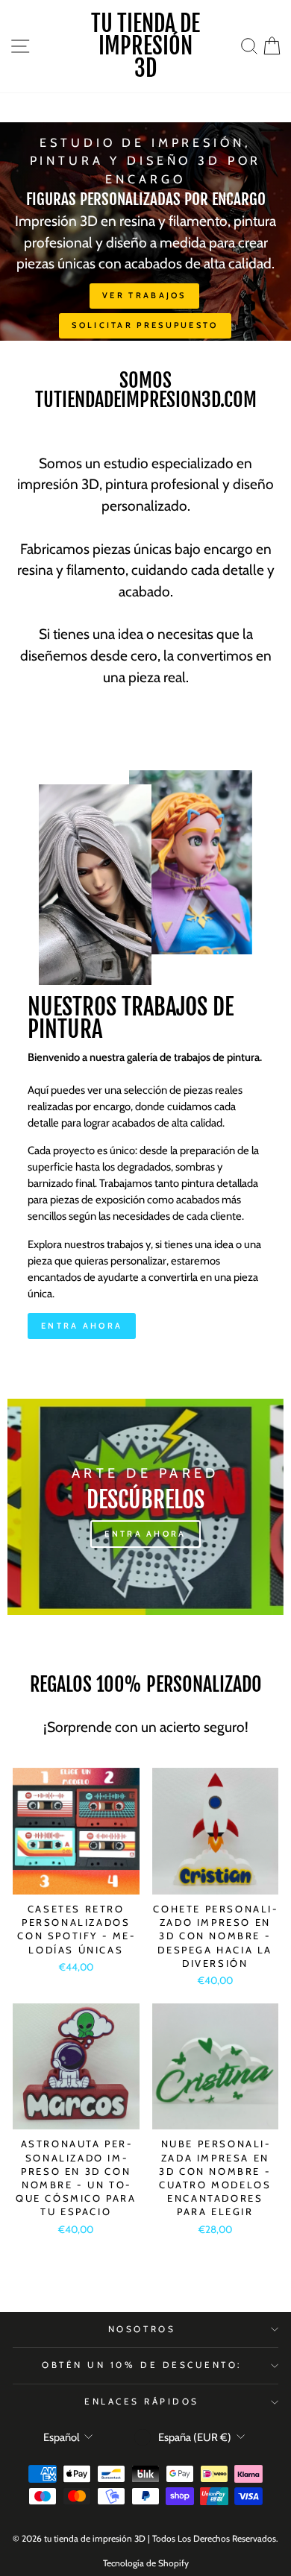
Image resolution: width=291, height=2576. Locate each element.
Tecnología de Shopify (146, 2563)
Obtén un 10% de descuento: (142, 2365)
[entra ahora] (145, 1507)
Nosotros (142, 2329)
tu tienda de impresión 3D (145, 46)
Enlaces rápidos (142, 2402)
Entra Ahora (82, 1326)
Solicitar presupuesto (145, 325)
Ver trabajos (144, 295)
